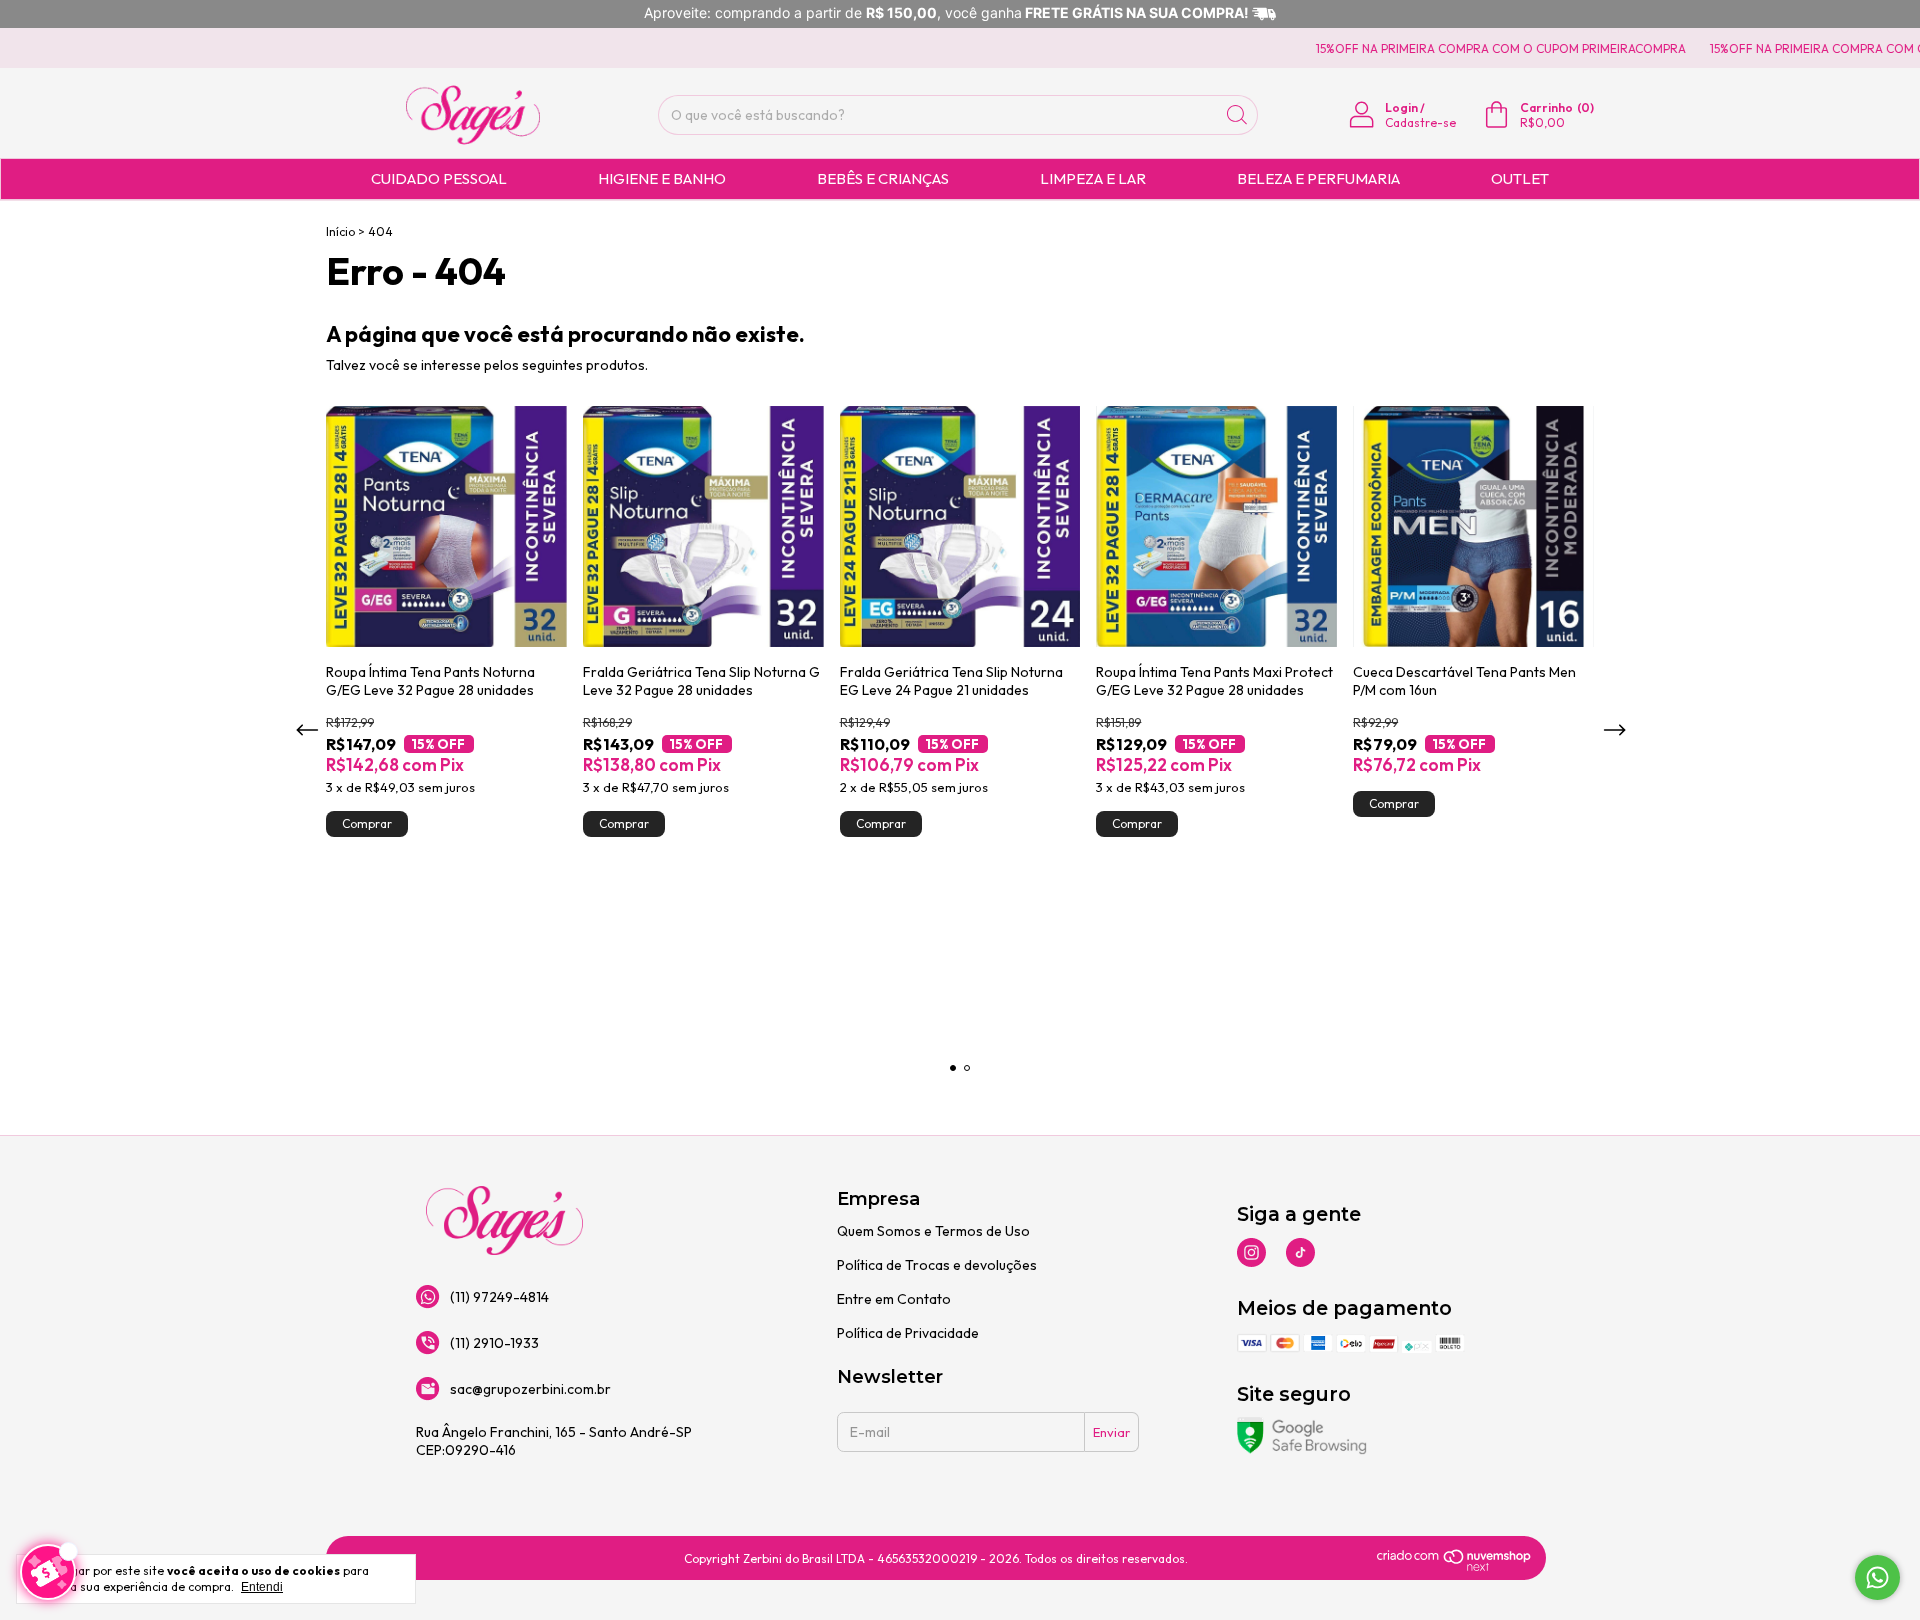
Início (340, 231)
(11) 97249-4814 (499, 1297)
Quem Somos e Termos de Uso (933, 1231)
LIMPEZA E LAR (1093, 178)
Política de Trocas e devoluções (937, 1265)
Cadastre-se (1420, 122)
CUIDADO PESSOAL (439, 178)
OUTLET (1520, 178)
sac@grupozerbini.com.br (530, 1389)
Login (1401, 107)
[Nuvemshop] (1454, 1566)
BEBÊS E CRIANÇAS (883, 178)
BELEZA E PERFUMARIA (1318, 178)
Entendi (262, 1587)
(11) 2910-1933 (494, 1343)
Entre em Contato (894, 1299)
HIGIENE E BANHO (662, 178)
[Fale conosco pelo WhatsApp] (1877, 1577)
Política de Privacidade (908, 1333)
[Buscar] (1237, 115)
